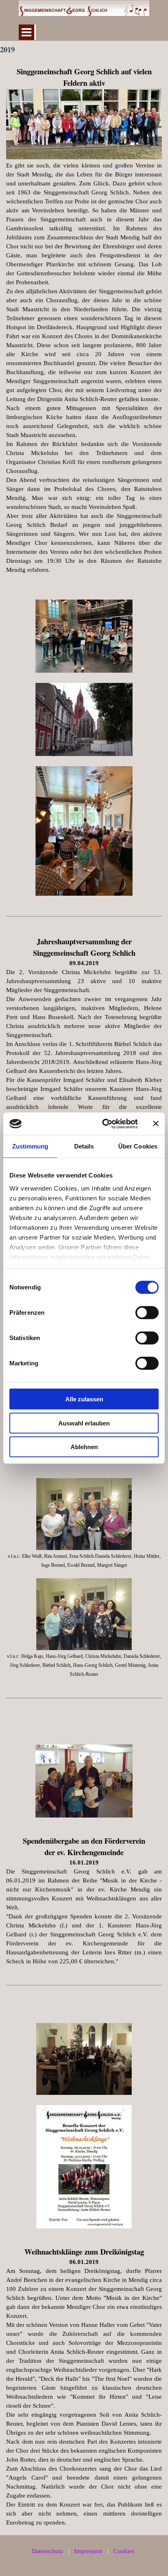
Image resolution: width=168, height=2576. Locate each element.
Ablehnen (84, 1447)
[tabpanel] (84, 320)
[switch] (147, 1313)
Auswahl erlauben (84, 1423)
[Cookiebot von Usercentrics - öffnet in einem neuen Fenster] (104, 1124)
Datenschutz (48, 2551)
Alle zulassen (84, 1399)
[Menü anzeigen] (27, 32)
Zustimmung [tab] (30, 1146)
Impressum (88, 2551)
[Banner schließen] (156, 1124)
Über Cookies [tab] (138, 1146)
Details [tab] (84, 1146)
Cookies (124, 2551)
